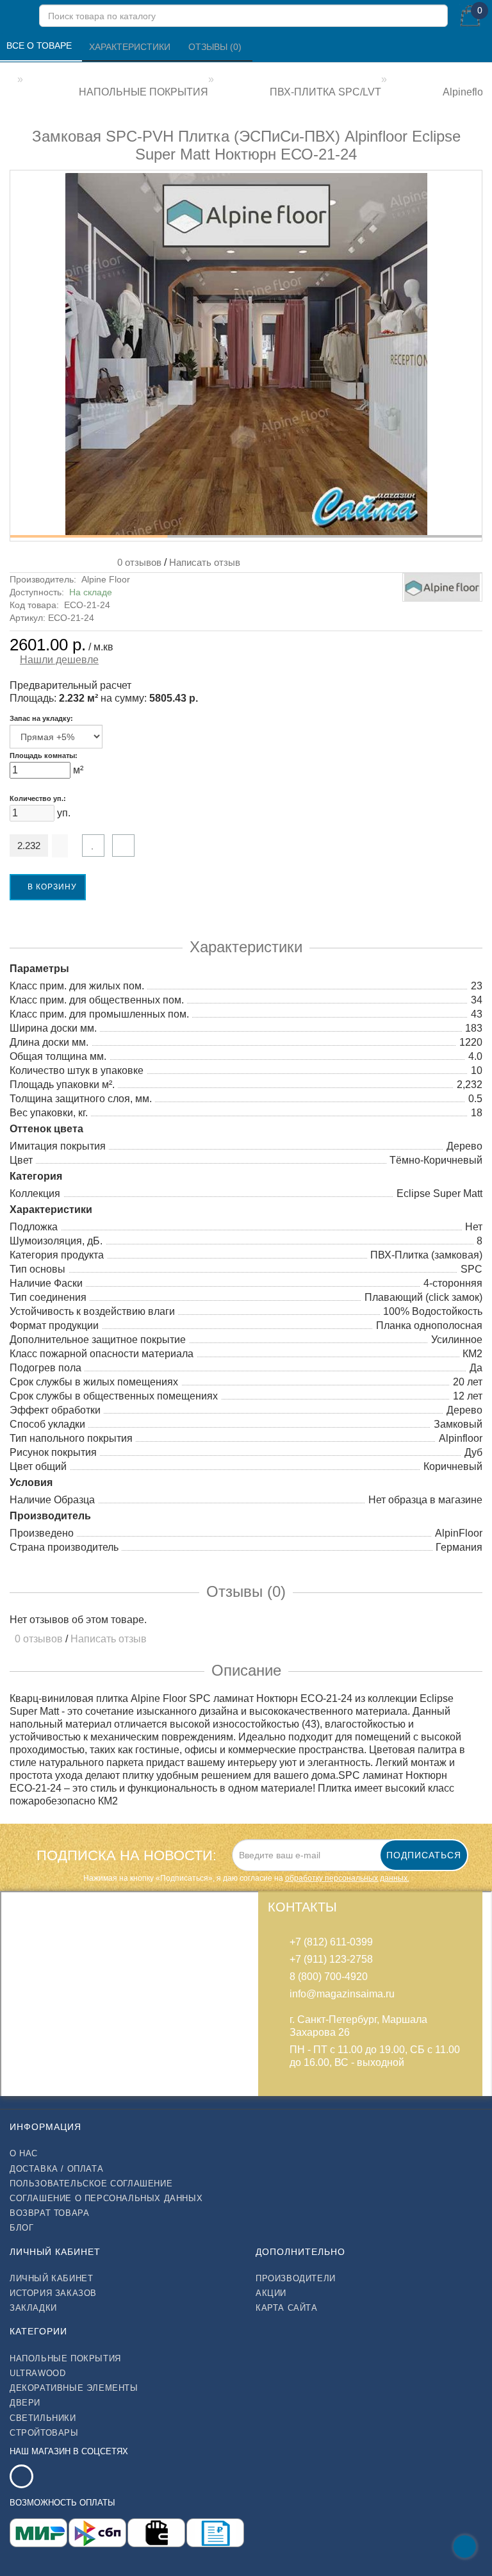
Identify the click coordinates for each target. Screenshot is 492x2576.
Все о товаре (40, 45)
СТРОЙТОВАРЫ (44, 2433)
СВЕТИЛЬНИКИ (43, 2418)
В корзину (51, 887)
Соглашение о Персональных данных (106, 2198)
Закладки (33, 2308)
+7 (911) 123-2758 (331, 1959)
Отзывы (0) (216, 47)
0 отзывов (137, 562)
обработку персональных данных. (347, 1878)
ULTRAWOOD (37, 2373)
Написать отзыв (205, 562)
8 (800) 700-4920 (329, 1977)
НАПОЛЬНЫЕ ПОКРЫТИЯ (65, 2358)
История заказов (53, 2293)
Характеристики (131, 47)
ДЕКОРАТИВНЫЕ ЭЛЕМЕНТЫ (74, 2388)
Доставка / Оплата (56, 2169)
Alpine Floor (106, 579)
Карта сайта (287, 2308)
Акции (271, 2293)
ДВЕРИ (25, 2403)
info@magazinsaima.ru (342, 1994)
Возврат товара (49, 2213)
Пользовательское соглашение (91, 2184)
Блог (21, 2228)
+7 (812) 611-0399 (331, 1942)
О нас (24, 2153)
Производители (296, 2278)
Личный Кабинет (51, 2278)
